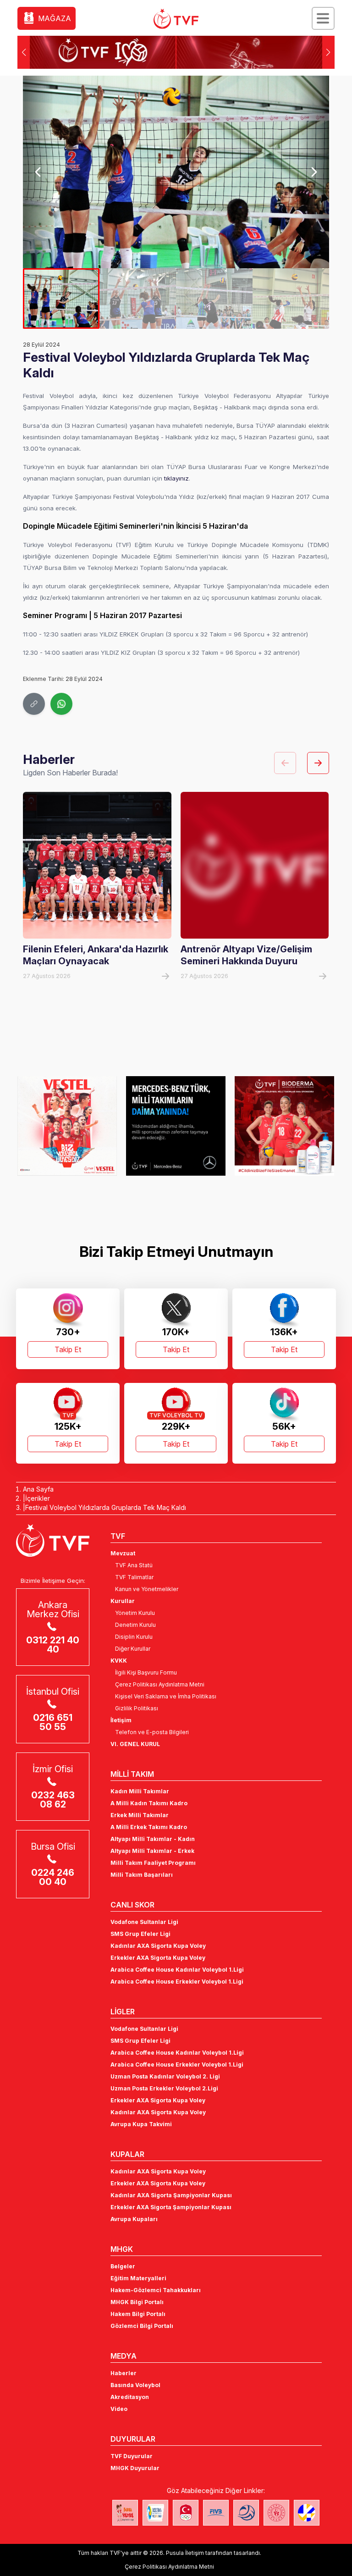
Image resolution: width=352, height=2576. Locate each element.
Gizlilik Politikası (137, 1708)
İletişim (121, 1720)
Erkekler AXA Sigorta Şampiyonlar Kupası (171, 2207)
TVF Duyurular (132, 2456)
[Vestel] (67, 1126)
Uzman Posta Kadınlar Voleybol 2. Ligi (165, 2076)
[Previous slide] (38, 172)
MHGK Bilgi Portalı (137, 2302)
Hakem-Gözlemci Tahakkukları (156, 2290)
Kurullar (123, 1601)
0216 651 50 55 (53, 1722)
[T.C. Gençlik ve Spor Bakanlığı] (276, 2513)
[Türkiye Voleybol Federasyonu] (176, 19)
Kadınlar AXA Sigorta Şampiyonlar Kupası (171, 2195)
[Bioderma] (284, 1126)
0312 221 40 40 (53, 1645)
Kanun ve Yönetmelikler (147, 1589)
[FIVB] (216, 2513)
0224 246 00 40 (53, 1877)
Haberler (124, 2373)
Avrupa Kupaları (134, 2219)
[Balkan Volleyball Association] (246, 2513)
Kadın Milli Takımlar (140, 1791)
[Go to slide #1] (61, 299)
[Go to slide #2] (138, 299)
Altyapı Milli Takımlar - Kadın (153, 1839)
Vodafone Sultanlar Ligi (144, 1922)
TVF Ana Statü (134, 1565)
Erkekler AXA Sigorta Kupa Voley (158, 1958)
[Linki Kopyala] (34, 704)
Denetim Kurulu (135, 1625)
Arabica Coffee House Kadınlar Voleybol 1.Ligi (177, 1970)
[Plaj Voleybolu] (155, 2513)
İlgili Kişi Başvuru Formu (146, 1672)
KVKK (119, 1661)
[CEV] (307, 2513)
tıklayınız (176, 478)
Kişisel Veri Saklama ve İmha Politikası (166, 1696)
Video (119, 2409)
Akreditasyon (130, 2397)
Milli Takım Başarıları (142, 1875)
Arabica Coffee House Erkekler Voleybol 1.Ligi (177, 1982)
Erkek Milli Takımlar (140, 1815)
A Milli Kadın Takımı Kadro (149, 1803)
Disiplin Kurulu (134, 1637)
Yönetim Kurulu (135, 1613)
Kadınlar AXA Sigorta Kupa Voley (158, 1946)
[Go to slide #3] (214, 299)
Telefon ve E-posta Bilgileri (152, 1732)
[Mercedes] (176, 1126)
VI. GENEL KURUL (135, 1744)
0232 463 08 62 (53, 1800)
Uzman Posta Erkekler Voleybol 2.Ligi (164, 2088)
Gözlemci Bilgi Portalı (142, 2326)
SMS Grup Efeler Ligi (140, 1934)
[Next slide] (314, 172)
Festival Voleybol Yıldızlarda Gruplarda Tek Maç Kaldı (106, 1507)
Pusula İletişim (185, 2553)
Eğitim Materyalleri (138, 2278)
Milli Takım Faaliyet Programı (153, 1863)
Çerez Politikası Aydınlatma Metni (160, 1684)
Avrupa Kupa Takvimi (141, 2124)
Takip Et (68, 1349)
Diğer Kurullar (133, 1649)
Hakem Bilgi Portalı (138, 2314)
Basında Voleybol (135, 2385)
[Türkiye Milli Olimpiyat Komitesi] (186, 2513)
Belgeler (123, 2266)
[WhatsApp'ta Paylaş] (61, 704)
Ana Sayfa (38, 1489)
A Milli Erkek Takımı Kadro (149, 1827)
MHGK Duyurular (135, 2468)
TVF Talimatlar (134, 1577)
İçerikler (38, 1498)
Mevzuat (123, 1553)
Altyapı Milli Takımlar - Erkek (152, 1851)
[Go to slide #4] (291, 299)
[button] (328, 52)
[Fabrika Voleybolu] (125, 2513)
